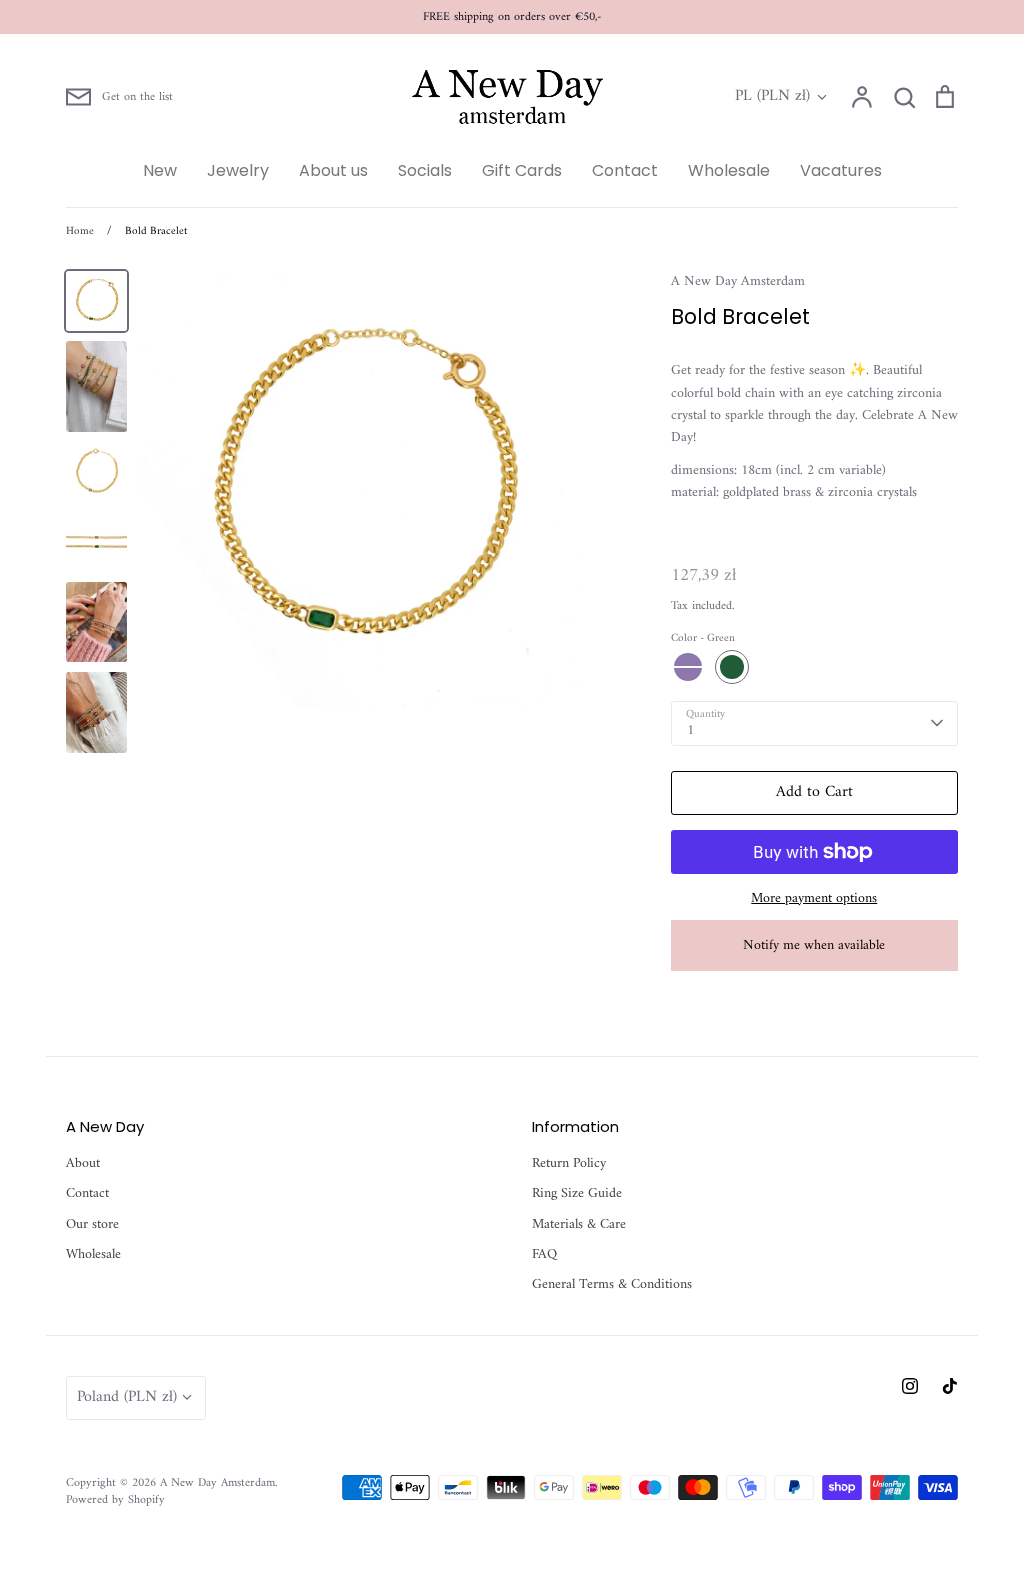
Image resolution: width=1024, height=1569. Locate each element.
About (83, 1164)
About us (333, 170)
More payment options (814, 899)
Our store (92, 1225)
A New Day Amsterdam (738, 281)
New (160, 170)
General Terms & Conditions (612, 1285)
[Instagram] (910, 1386)
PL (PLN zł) (772, 97)
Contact (625, 170)
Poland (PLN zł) (127, 1397)
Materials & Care (579, 1225)
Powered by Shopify (115, 1500)
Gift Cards (522, 170)
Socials (425, 170)
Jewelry (238, 170)
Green (732, 667)
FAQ (544, 1255)
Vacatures (841, 170)
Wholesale (729, 170)
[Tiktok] (950, 1386)
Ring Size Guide (577, 1194)
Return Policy (569, 1164)
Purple (688, 667)
